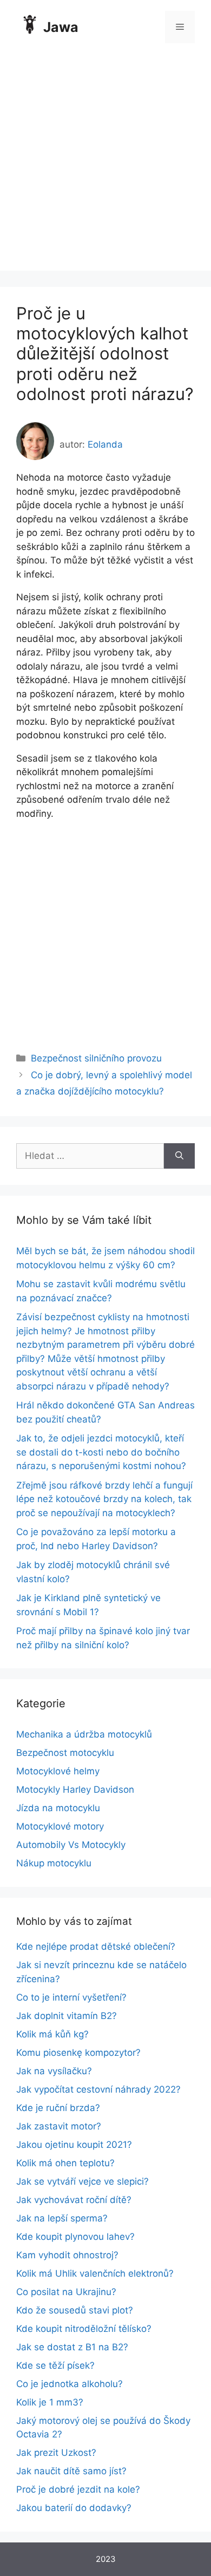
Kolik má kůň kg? (52, 2034)
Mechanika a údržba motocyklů (84, 1734)
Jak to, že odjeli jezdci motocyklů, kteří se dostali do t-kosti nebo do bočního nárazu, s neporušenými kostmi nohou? (101, 1452)
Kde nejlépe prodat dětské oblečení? (96, 1946)
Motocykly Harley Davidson (75, 1790)
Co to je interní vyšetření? (71, 1997)
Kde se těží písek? (55, 2365)
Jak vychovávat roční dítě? (74, 2200)
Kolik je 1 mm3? (50, 2402)
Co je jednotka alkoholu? (70, 2384)
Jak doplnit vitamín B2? (67, 2016)
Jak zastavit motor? (59, 2126)
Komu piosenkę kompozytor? (78, 2053)
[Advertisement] (105, 165)
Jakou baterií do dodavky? (74, 2508)
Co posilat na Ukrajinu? (66, 2292)
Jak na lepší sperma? (62, 2218)
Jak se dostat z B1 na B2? (72, 2347)
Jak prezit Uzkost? (56, 2453)
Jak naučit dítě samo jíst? (71, 2471)
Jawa (61, 27)
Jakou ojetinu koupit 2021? (74, 2145)
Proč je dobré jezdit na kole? (78, 2489)
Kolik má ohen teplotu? (65, 2163)
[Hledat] (179, 1156)
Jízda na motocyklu (58, 1808)
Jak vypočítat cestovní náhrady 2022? (98, 2089)
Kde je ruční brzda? (58, 2108)
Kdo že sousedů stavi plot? (75, 2310)
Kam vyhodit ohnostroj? (67, 2255)
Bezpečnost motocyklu (65, 1753)
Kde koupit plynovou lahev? (75, 2237)
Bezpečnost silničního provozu (96, 1058)
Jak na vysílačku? (54, 2071)
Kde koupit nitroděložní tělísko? (84, 2329)
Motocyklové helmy (58, 1771)
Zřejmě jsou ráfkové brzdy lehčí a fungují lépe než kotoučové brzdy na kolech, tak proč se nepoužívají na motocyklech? (104, 1499)
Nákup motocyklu (54, 1863)
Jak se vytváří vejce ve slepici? (83, 2181)
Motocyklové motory (60, 1826)
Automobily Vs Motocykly (71, 1845)
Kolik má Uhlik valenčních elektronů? (95, 2273)
